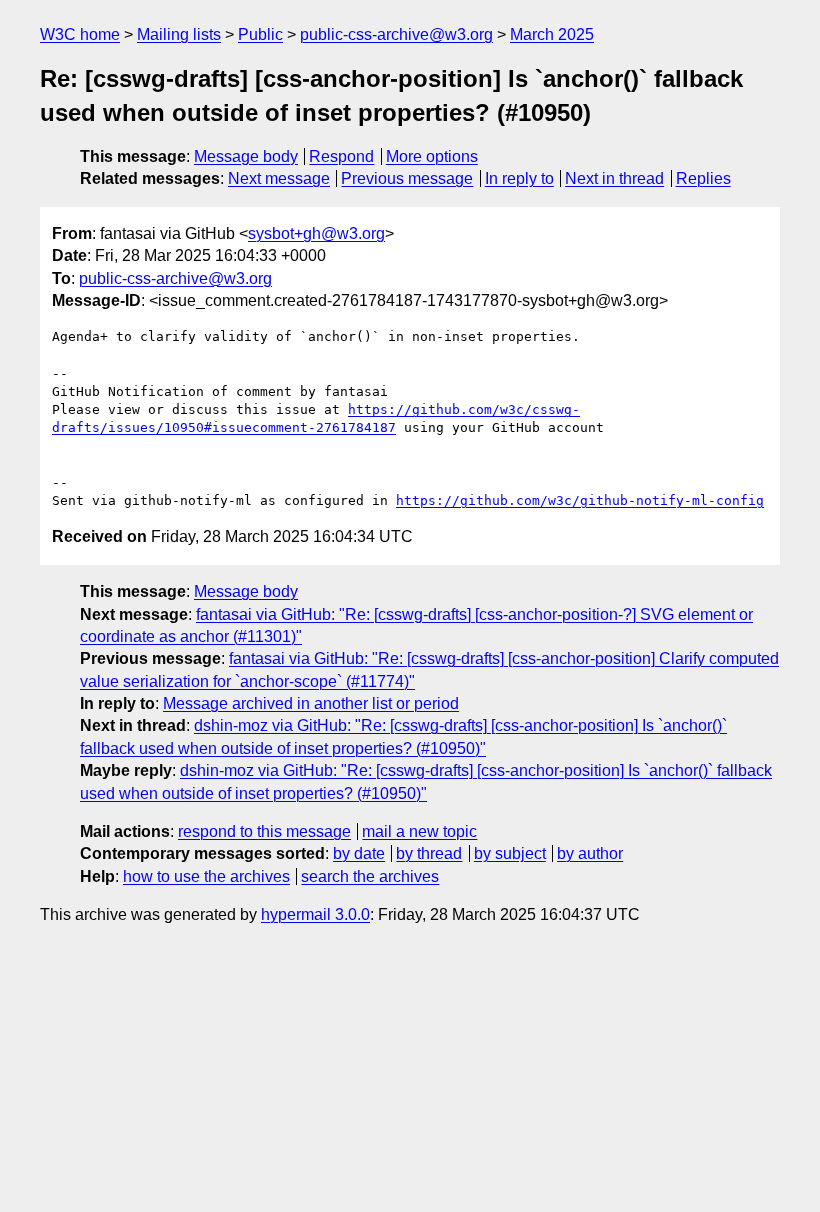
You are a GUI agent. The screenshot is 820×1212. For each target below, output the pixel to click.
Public (260, 34)
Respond (341, 156)
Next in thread (614, 178)
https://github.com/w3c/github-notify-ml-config (580, 500)
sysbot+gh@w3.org (316, 233)
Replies (703, 178)
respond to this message (264, 831)
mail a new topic (419, 831)
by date (359, 853)
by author (590, 853)
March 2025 (552, 34)
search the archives (370, 876)
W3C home (80, 34)
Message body (246, 156)
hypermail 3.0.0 (315, 914)
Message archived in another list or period (311, 703)
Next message (279, 178)
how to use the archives (206, 876)
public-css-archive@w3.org (396, 34)
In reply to (519, 178)
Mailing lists (179, 34)
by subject (510, 853)
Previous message (407, 178)
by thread (429, 853)
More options (432, 156)
